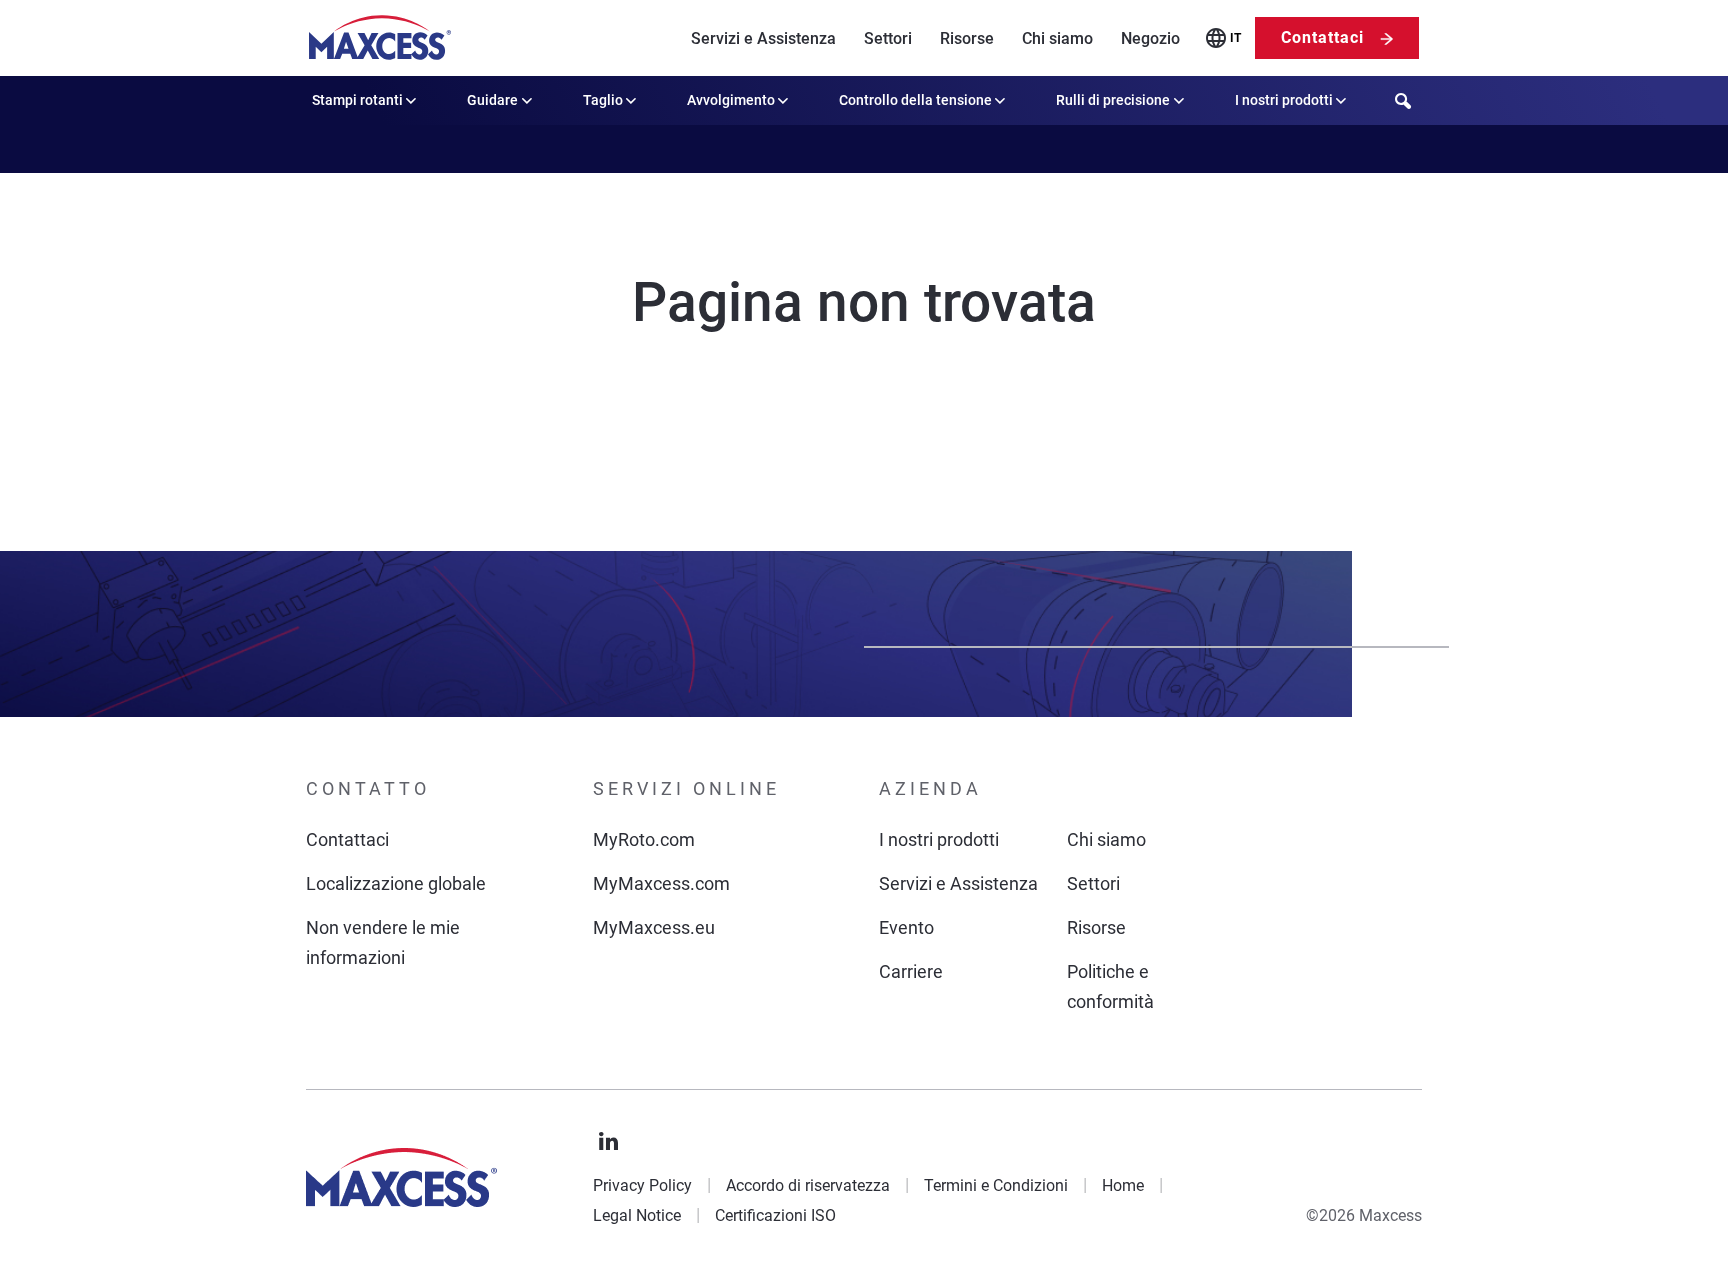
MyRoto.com (644, 839)
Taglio (603, 100)
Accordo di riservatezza (808, 1185)
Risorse (967, 38)
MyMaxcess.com (661, 883)
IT (1235, 38)
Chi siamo (1057, 38)
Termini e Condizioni (996, 1185)
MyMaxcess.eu (654, 927)
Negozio (1150, 38)
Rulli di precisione (1113, 100)
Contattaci (1322, 37)
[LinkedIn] (609, 1142)
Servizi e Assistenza (763, 38)
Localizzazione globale (396, 883)
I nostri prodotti (1284, 100)
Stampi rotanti (357, 100)
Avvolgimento (731, 100)
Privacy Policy (642, 1185)
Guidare (492, 100)
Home (1123, 1185)
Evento (906, 927)
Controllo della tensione (915, 100)
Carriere (911, 971)
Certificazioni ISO (775, 1215)
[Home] (380, 38)
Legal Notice (637, 1215)
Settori (888, 38)
